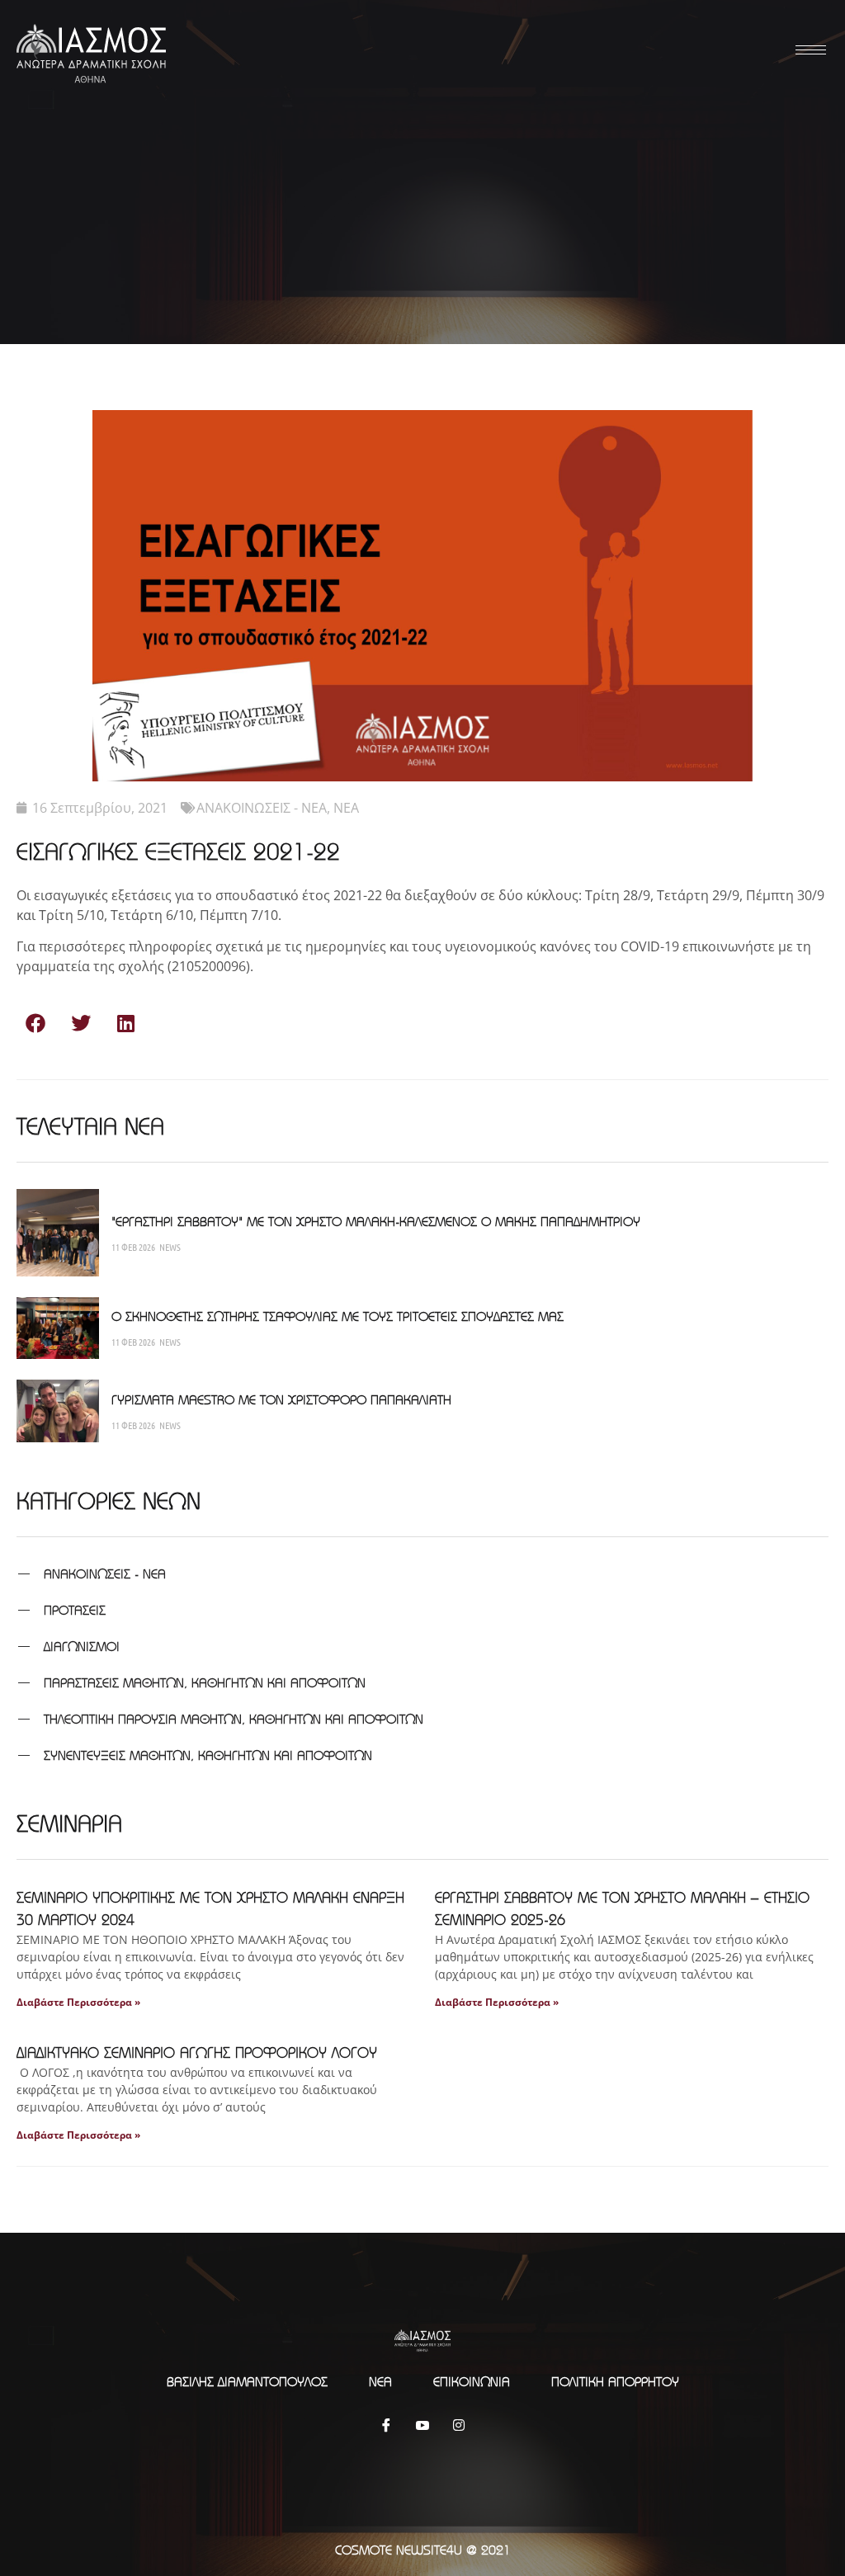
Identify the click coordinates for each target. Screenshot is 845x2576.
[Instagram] (459, 2424)
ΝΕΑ (346, 808)
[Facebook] (386, 2424)
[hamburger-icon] (808, 50)
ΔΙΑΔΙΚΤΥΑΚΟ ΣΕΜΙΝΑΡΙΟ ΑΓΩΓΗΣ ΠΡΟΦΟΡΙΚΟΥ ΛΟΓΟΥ (197, 2052)
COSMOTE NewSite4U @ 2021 (423, 2550)
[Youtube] (422, 2424)
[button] (35, 1024)
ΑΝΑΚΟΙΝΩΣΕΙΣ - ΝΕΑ (262, 808)
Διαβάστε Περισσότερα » (78, 2002)
